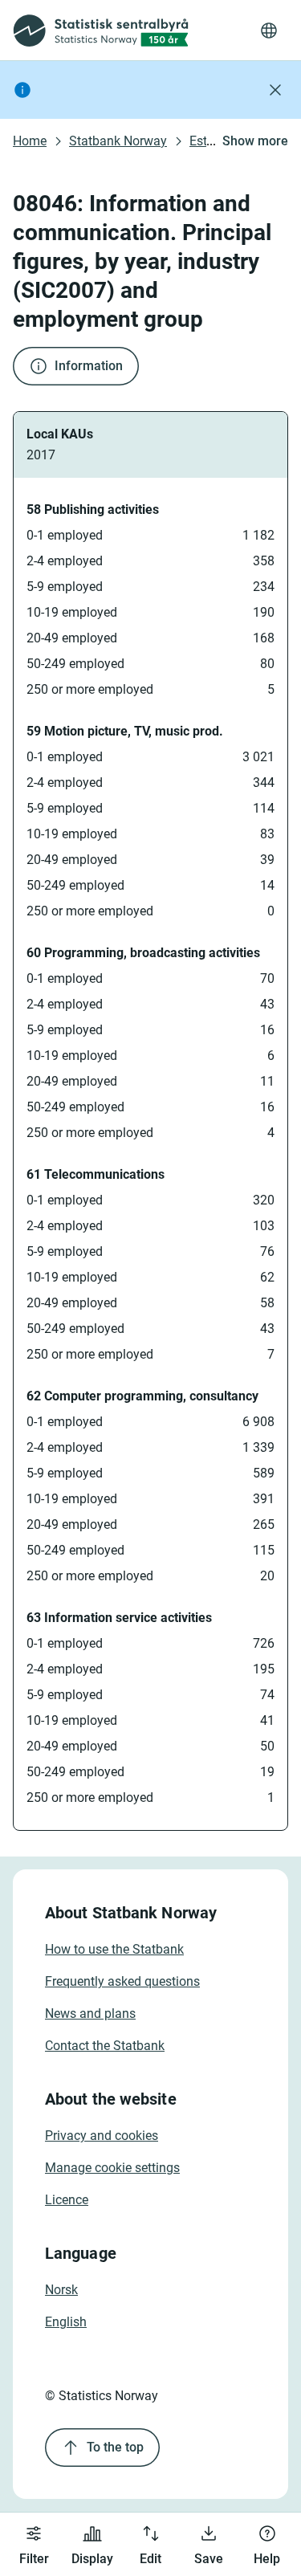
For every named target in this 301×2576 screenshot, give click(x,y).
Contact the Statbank (105, 2046)
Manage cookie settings (112, 2168)
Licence (67, 2200)
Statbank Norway (118, 141)
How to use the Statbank (114, 1949)
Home (30, 141)
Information (89, 366)
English (66, 2322)
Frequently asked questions (122, 1981)
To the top (115, 2447)
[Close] (275, 90)
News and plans (90, 2014)
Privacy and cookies (102, 2136)
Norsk (61, 2290)
